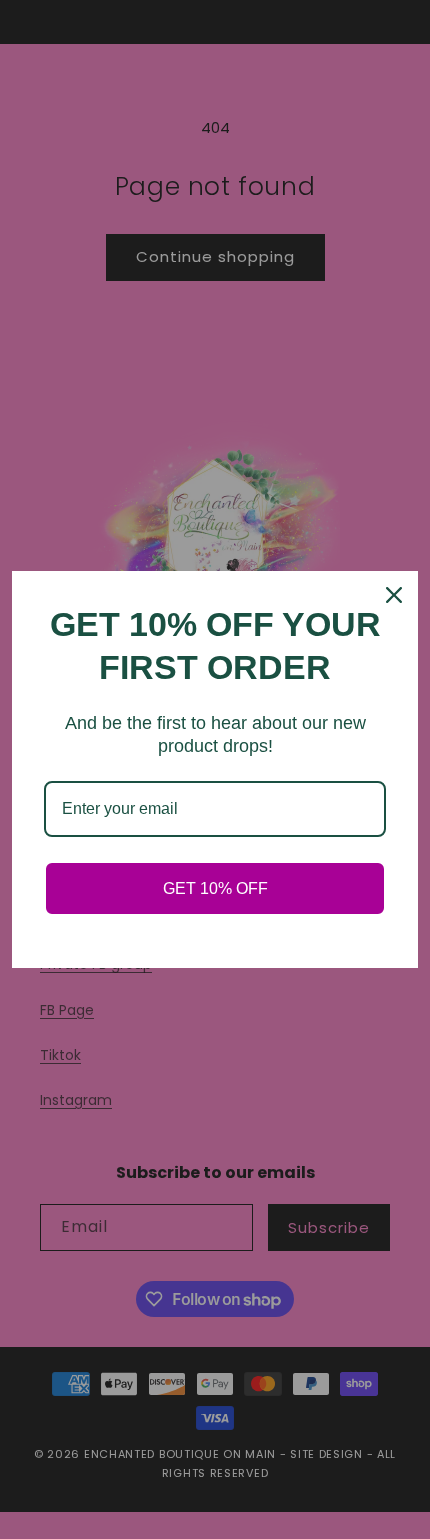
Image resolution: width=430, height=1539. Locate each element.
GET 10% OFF (215, 888)
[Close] (394, 595)
